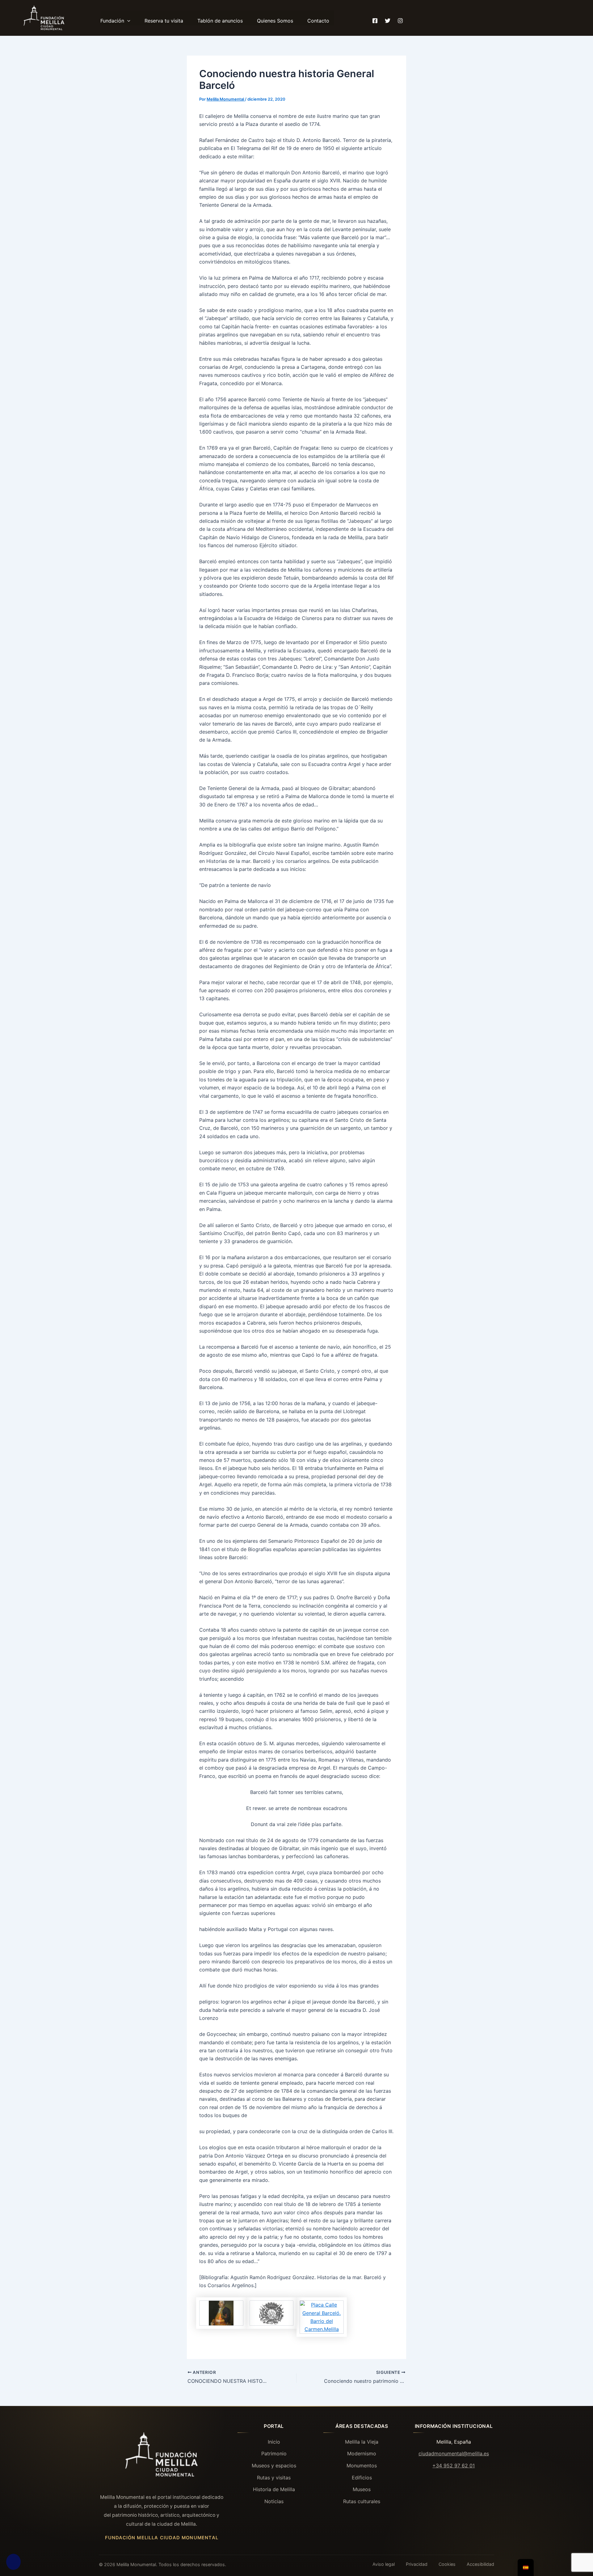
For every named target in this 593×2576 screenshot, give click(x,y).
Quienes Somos (275, 21)
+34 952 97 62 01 (454, 2466)
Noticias (274, 2501)
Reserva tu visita (164, 21)
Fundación (112, 21)
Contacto (318, 21)
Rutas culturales (362, 2501)
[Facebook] (375, 18)
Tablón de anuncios (220, 21)
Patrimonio (274, 2453)
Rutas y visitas (274, 2478)
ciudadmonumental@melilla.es (454, 2453)
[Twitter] (388, 18)
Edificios (362, 2478)
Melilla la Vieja (362, 2442)
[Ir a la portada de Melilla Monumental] (162, 2455)
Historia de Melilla (274, 2489)
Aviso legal (384, 2564)
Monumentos (362, 2466)
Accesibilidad (480, 2564)
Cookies (447, 2564)
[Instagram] (400, 18)
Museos (362, 2489)
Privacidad (417, 2564)
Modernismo (362, 2453)
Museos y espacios (274, 2466)
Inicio (274, 2442)
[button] (127, 21)
